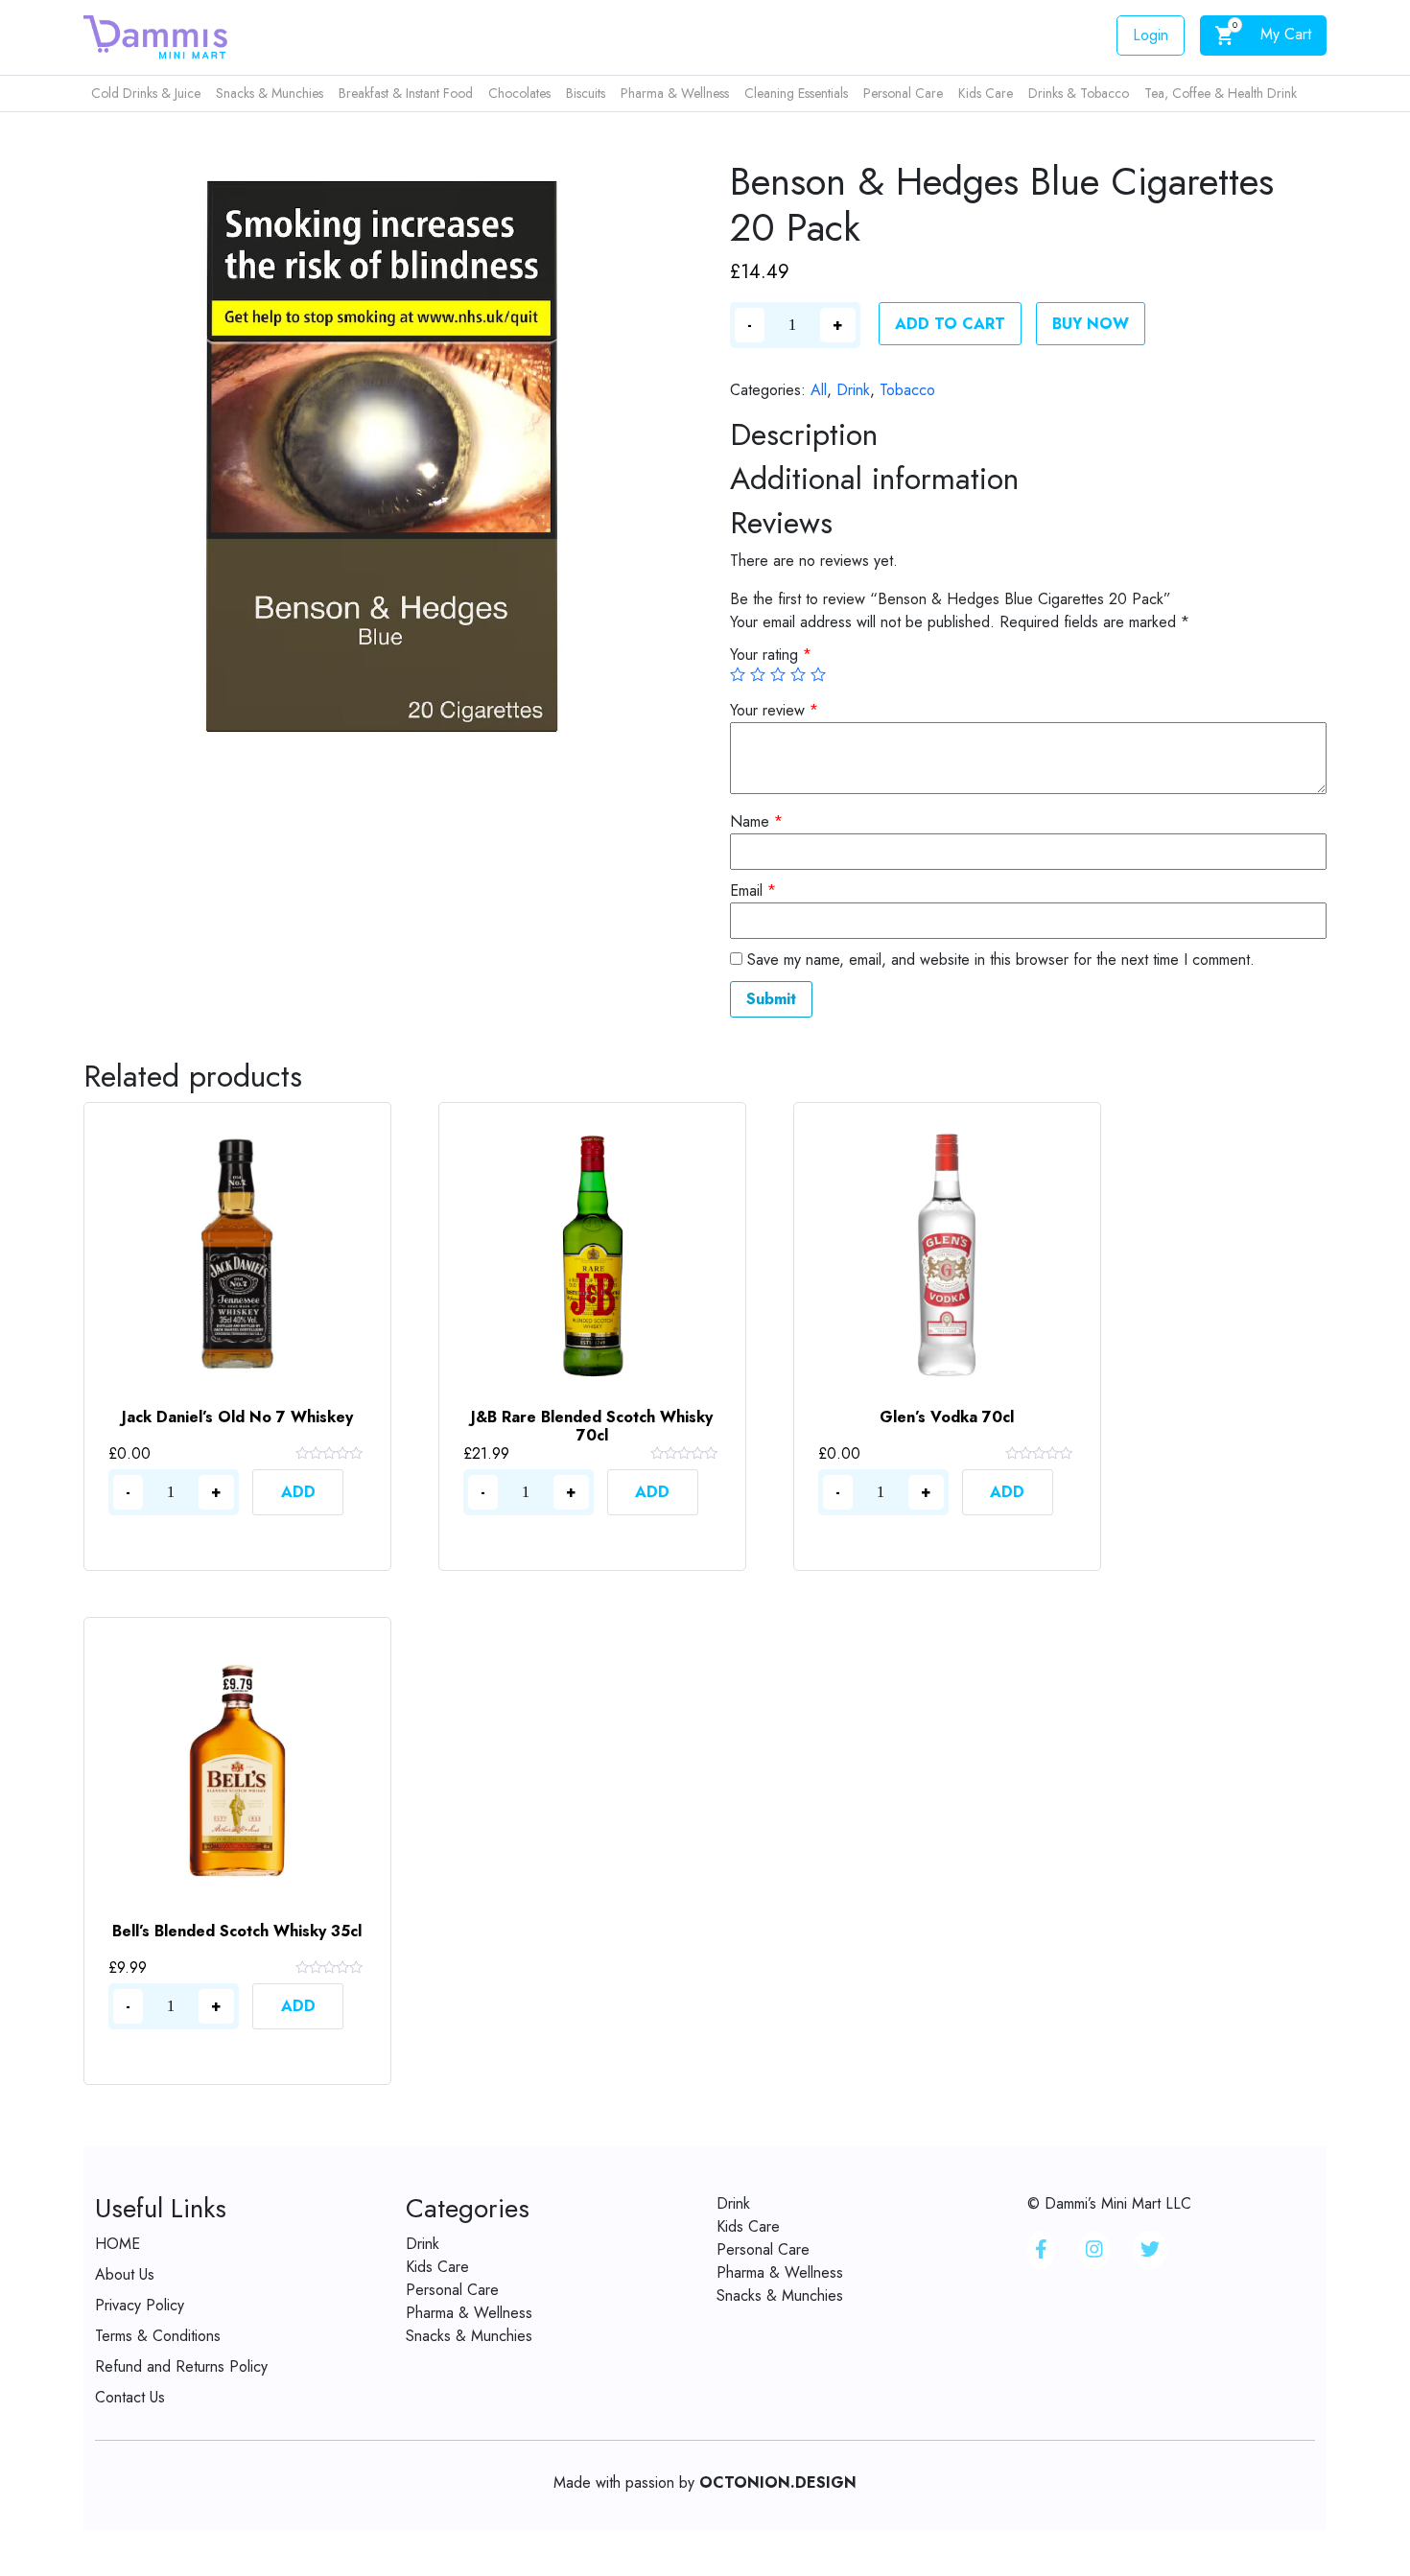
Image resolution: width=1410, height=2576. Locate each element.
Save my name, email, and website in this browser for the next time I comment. (1001, 960)
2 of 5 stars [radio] (758, 674)
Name (756, 821)
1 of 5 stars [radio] (738, 674)
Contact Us (130, 2397)
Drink (853, 390)
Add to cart (950, 324)
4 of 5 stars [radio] (798, 674)
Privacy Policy (140, 2305)
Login (1151, 35)
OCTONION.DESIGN (778, 2482)
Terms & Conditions (158, 2336)
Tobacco (907, 390)
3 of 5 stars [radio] (778, 674)
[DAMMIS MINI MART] (155, 36)
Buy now (1091, 324)
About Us (125, 2274)
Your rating (771, 655)
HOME (117, 2244)
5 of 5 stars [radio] (818, 674)
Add (298, 1492)
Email (753, 890)
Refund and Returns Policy (181, 2366)
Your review (774, 710)
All (819, 390)
